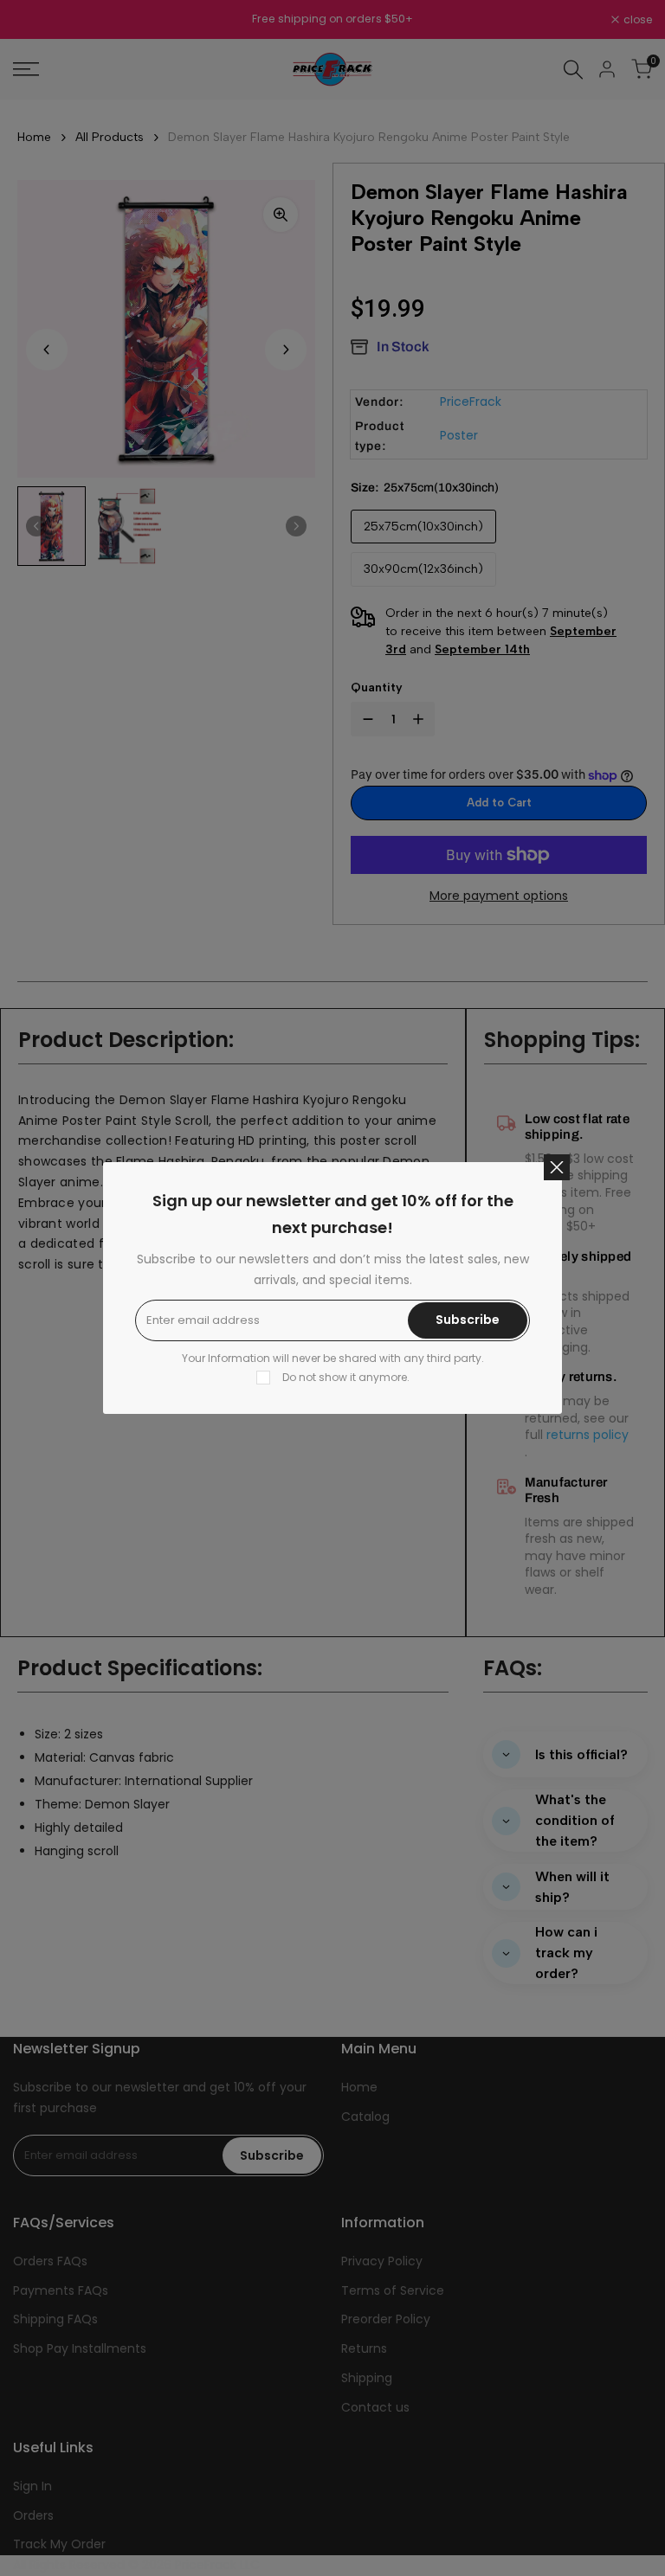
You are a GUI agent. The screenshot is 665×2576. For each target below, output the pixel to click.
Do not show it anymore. (346, 1377)
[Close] (557, 1167)
